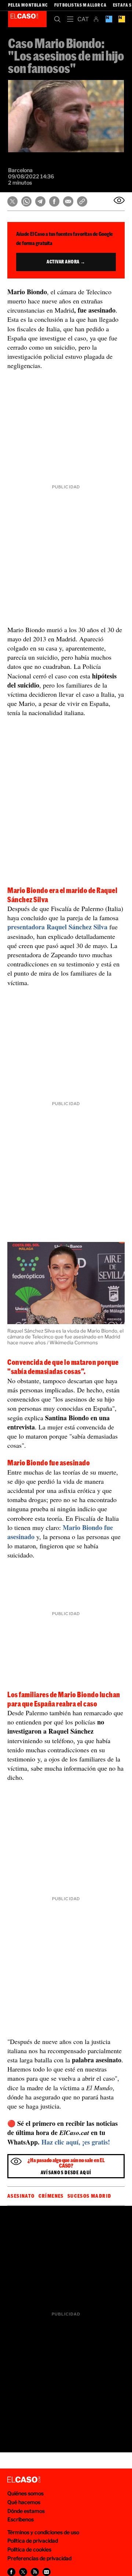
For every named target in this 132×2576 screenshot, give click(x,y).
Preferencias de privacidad (39, 2558)
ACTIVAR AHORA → (66, 262)
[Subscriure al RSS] (35, 2572)
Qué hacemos (24, 2502)
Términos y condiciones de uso (43, 2532)
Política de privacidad (33, 2541)
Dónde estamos (26, 2511)
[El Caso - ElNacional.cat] (24, 2480)
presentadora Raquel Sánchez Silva (57, 927)
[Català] (83, 19)
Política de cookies (29, 2549)
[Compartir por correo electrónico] (68, 201)
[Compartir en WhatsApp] (26, 201)
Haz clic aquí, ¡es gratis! (76, 2142)
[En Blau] (109, 19)
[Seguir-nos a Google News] (47, 2572)
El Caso (27, 19)
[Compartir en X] (12, 201)
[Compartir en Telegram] (40, 201)
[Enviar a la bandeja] (119, 200)
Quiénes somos (25, 2493)
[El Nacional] (122, 19)
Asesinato (21, 2196)
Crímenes (51, 2196)
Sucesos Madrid (89, 2196)
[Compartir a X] (23, 2572)
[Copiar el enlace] (82, 201)
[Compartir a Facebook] (11, 2572)
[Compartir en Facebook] (54, 201)
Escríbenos (21, 2519)
